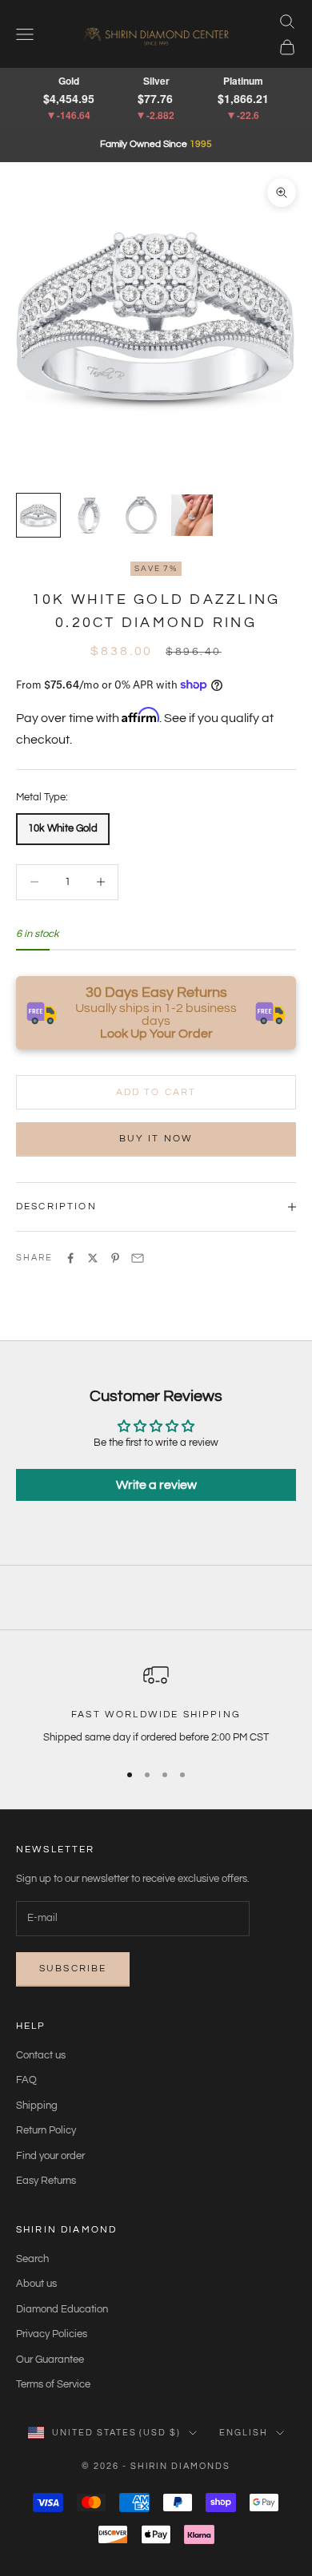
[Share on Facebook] (70, 1258)
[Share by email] (138, 1258)
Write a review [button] (156, 1485)
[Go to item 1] (38, 515)
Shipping (37, 2106)
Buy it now (156, 1139)
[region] (156, 1705)
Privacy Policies (52, 2334)
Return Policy (46, 2130)
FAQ (26, 2080)
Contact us (41, 2055)
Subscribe (73, 1969)
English (244, 2433)
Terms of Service (53, 2384)
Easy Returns (46, 2181)
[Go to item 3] (141, 515)
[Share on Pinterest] (115, 1258)
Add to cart (156, 1092)
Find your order (50, 2156)
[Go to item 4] (192, 515)
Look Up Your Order (156, 1034)
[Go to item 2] (90, 515)
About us (36, 2284)
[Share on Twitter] (93, 1258)
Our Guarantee (50, 2360)
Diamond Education (62, 2309)
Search (32, 2259)
